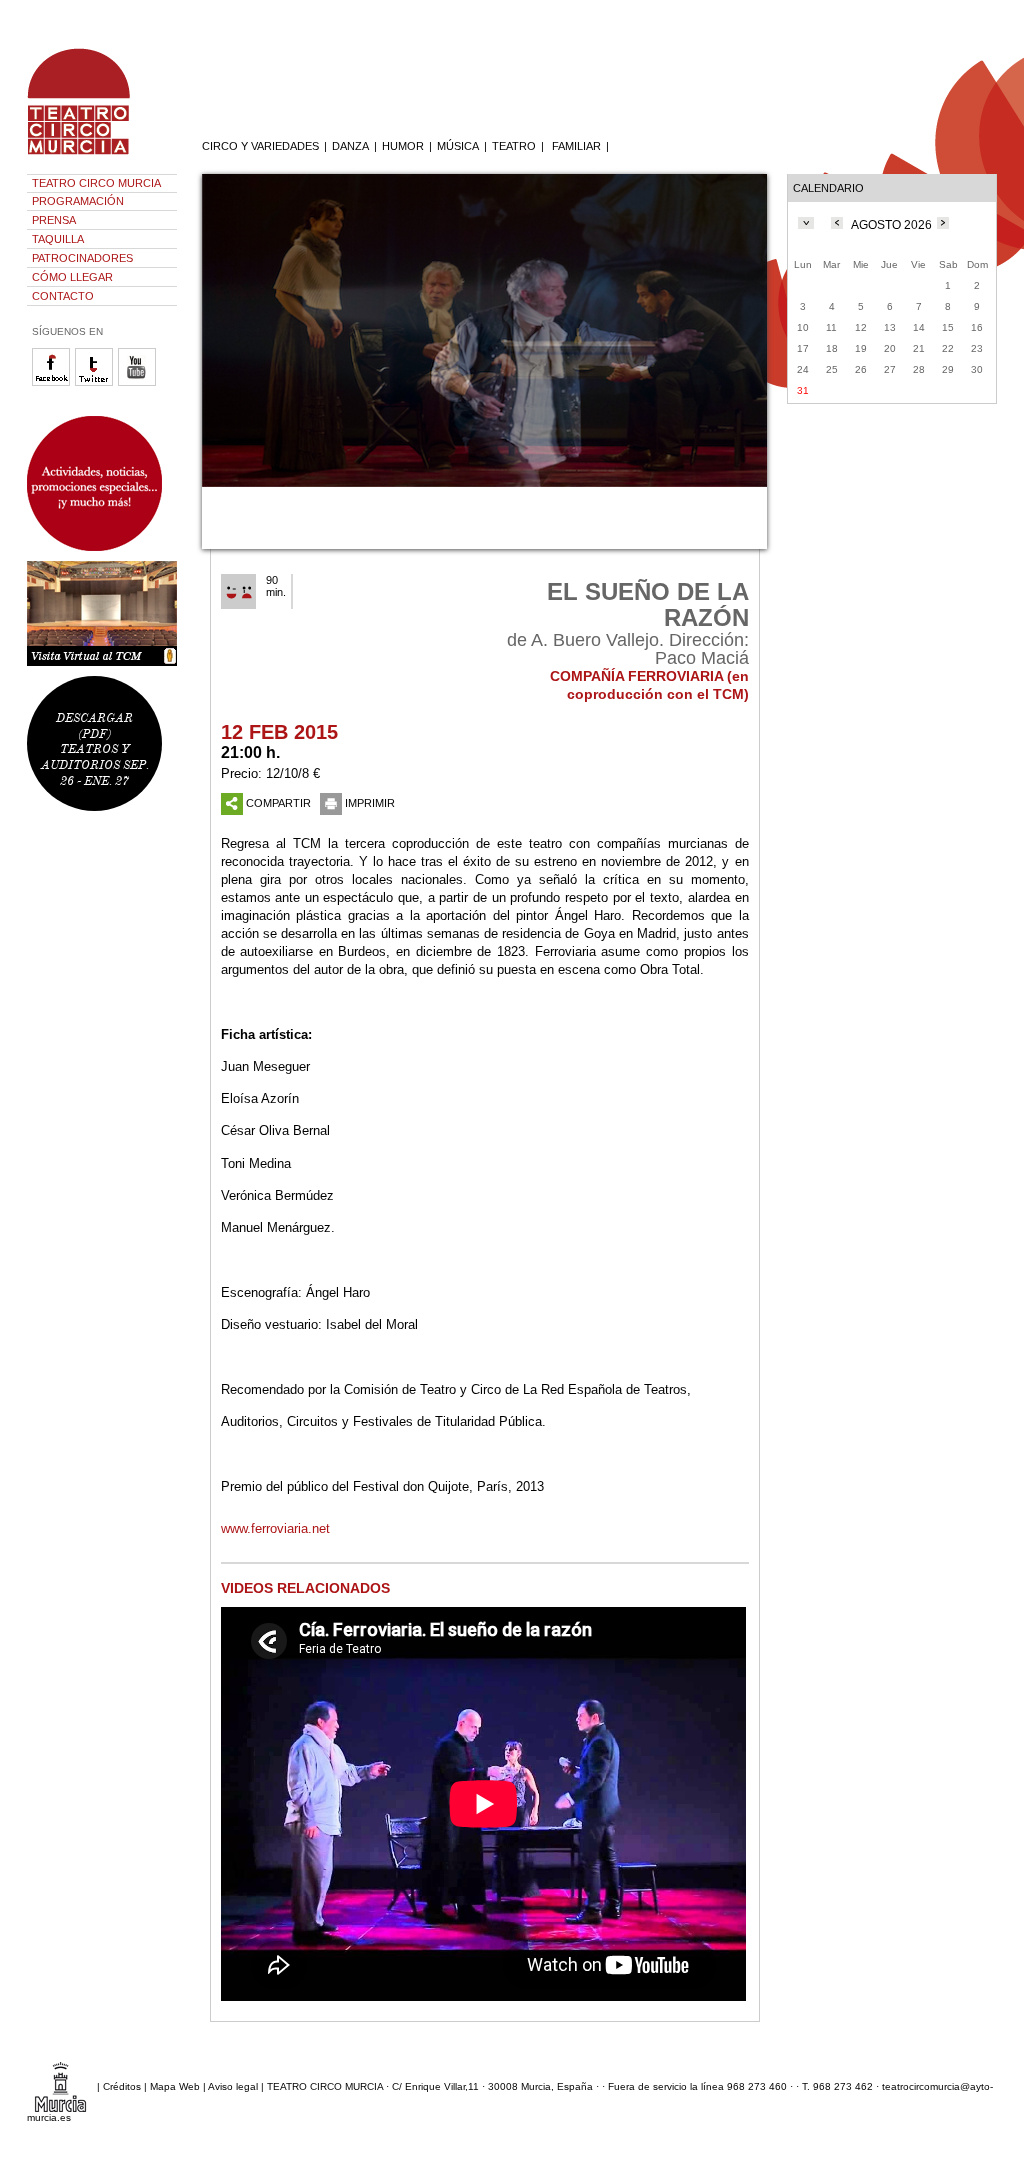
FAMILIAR (576, 146)
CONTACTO (63, 296)
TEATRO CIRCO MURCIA (96, 183)
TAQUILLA (58, 239)
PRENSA (54, 220)
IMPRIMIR (370, 803)
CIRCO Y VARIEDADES (260, 146)
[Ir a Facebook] (53, 382)
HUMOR (403, 146)
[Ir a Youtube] (139, 382)
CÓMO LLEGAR (72, 277)
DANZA (350, 146)
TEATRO (514, 146)
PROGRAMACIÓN (78, 201)
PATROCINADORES (82, 258)
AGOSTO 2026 (891, 225)
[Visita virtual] (102, 613)
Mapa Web (175, 2086)
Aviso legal (233, 2086)
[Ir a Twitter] (96, 382)
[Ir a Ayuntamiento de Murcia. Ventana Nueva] (60, 2086)
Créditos (122, 2086)
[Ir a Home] (92, 155)
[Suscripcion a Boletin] (102, 483)
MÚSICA (458, 146)
